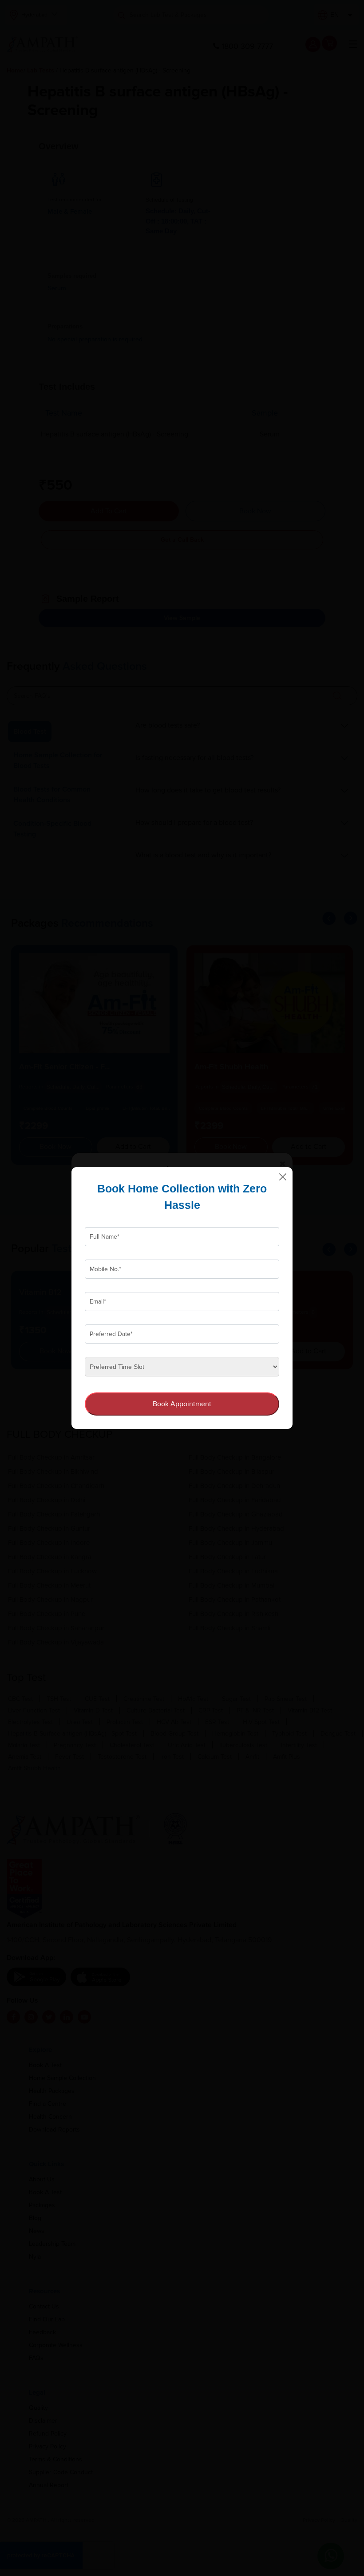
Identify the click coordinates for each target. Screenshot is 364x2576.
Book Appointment (182, 1404)
